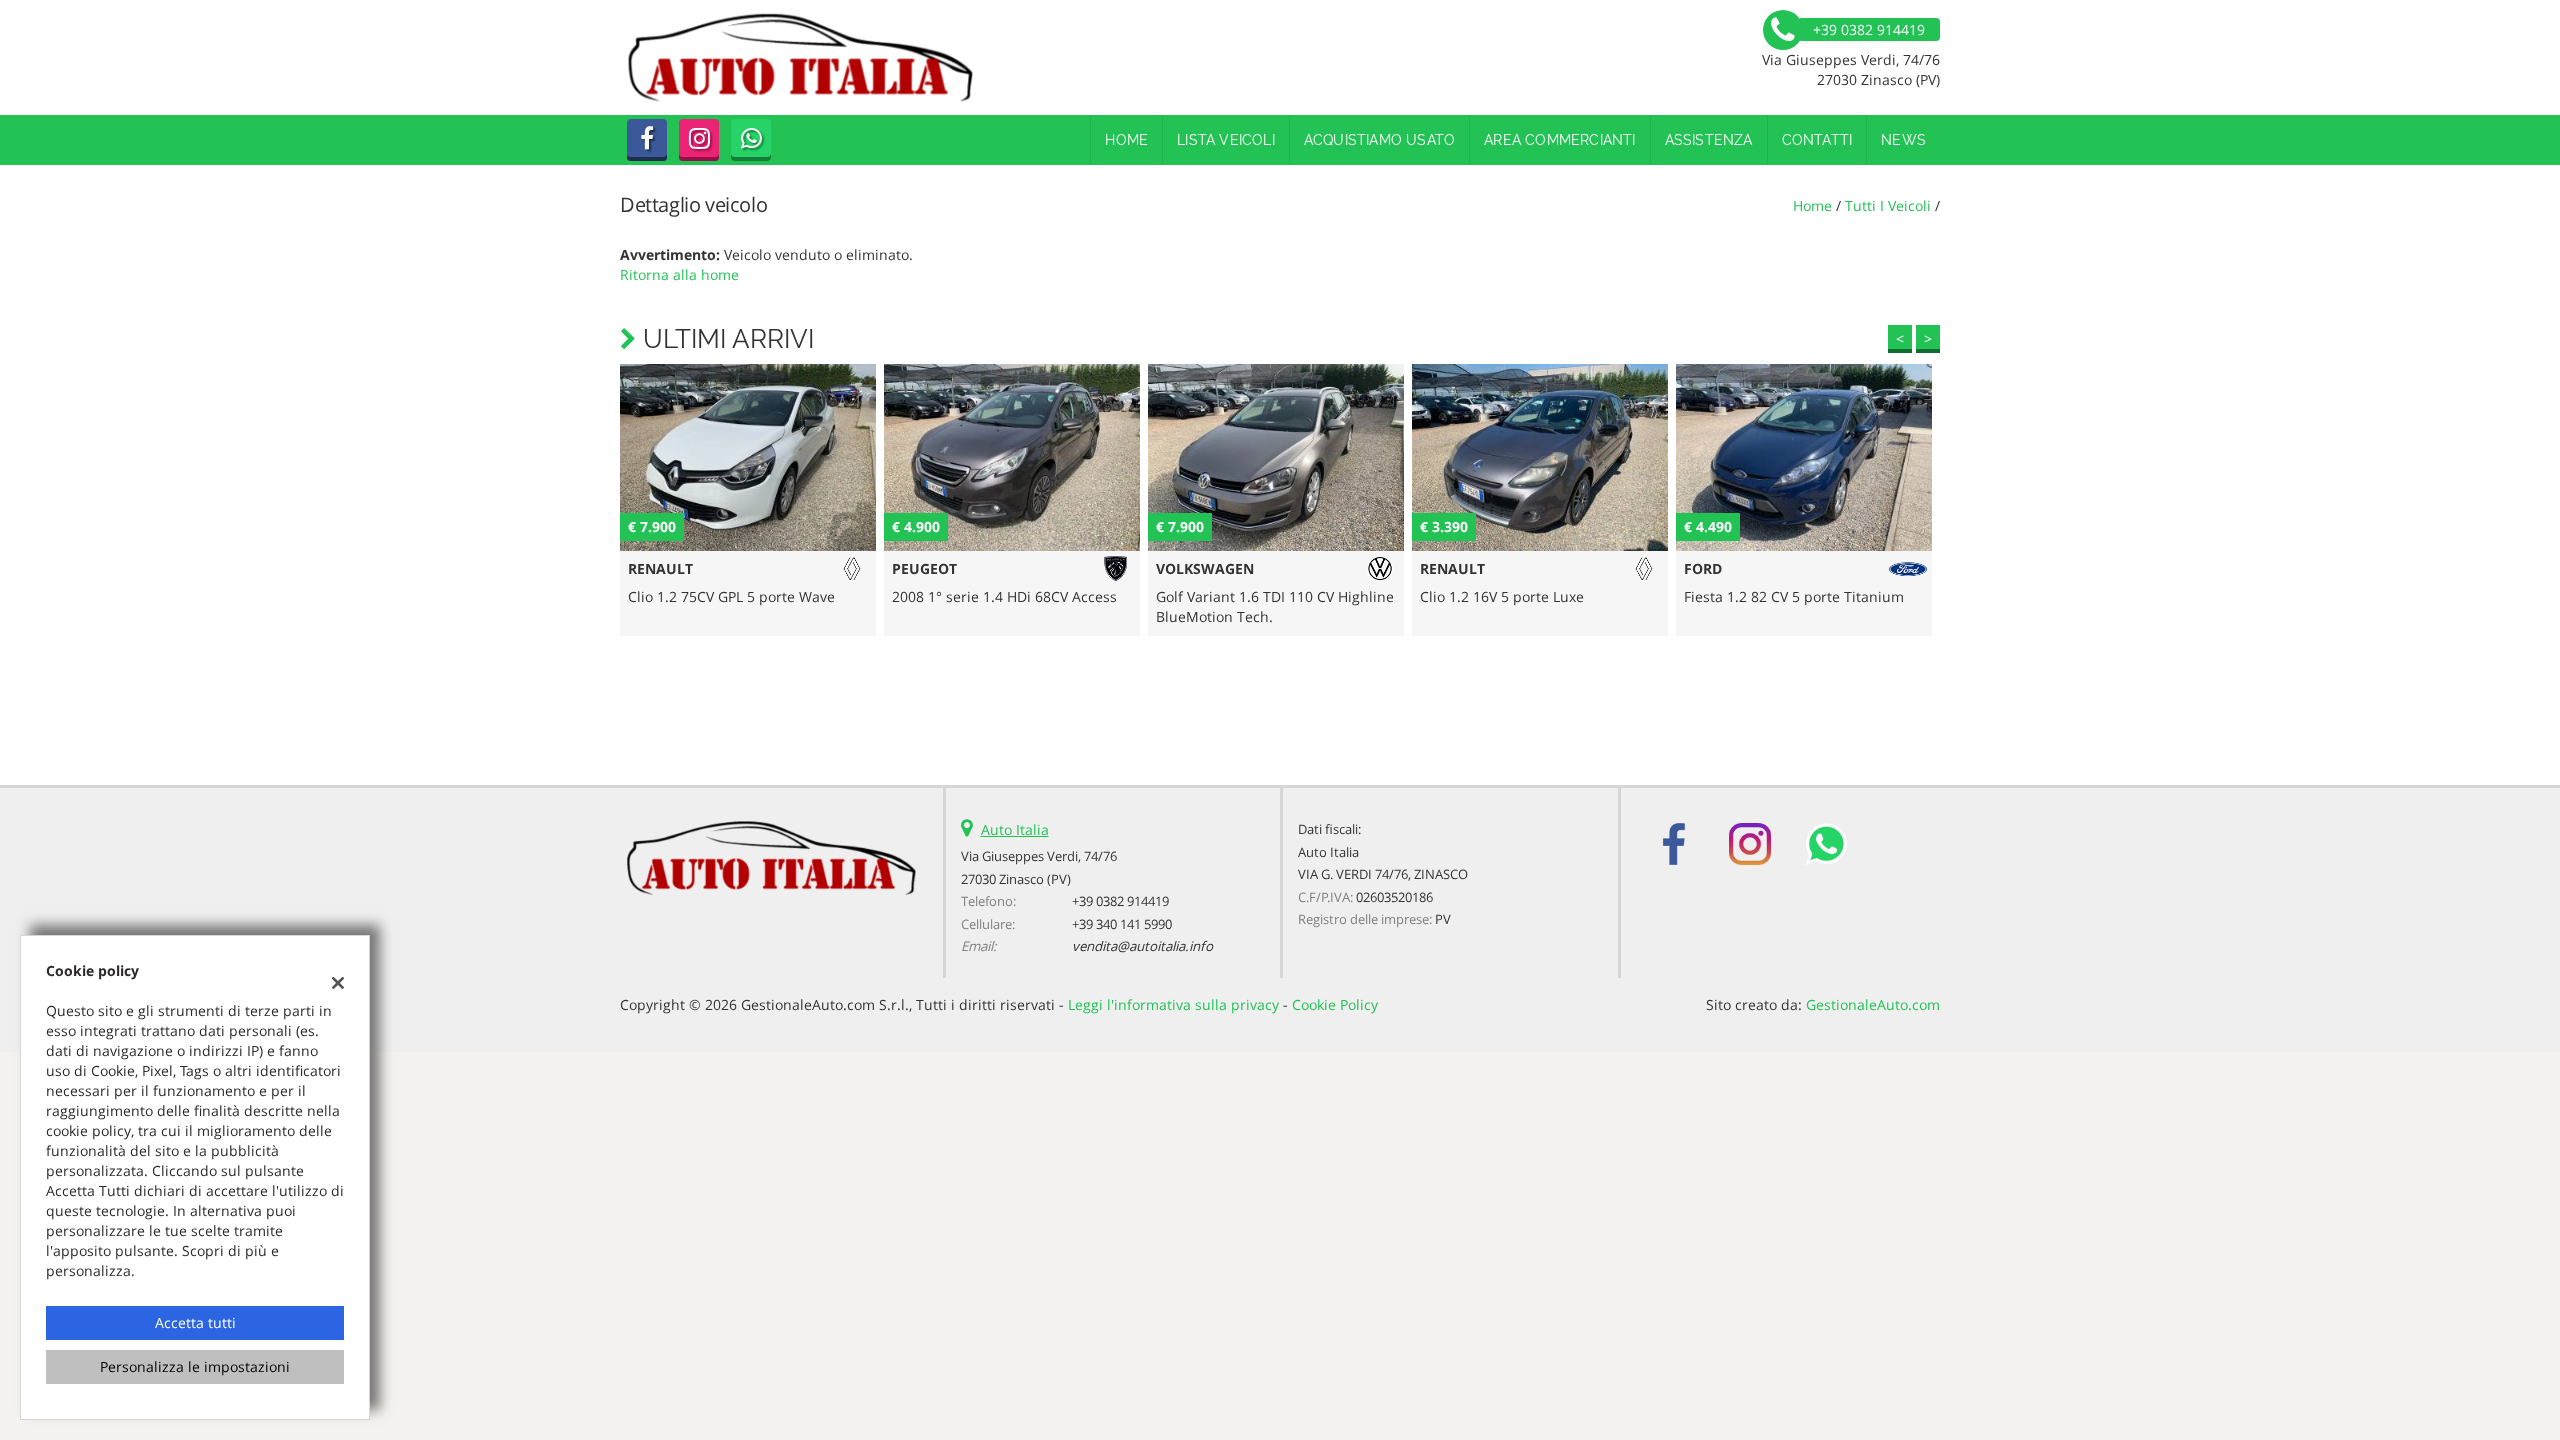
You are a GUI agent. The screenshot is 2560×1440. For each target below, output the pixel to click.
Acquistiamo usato (1379, 140)
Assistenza (1709, 140)
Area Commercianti (1559, 140)
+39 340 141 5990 (1122, 924)
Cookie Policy (1335, 1004)
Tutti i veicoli (1888, 205)
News (1903, 140)
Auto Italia (1015, 829)
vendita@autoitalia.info (1142, 946)
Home (1126, 140)
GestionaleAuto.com (1873, 1004)
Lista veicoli (1226, 140)
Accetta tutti (195, 1322)
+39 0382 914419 (1120, 901)
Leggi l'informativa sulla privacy (1173, 1004)
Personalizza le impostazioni (195, 1366)
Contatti (1817, 140)
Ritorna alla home (679, 274)
